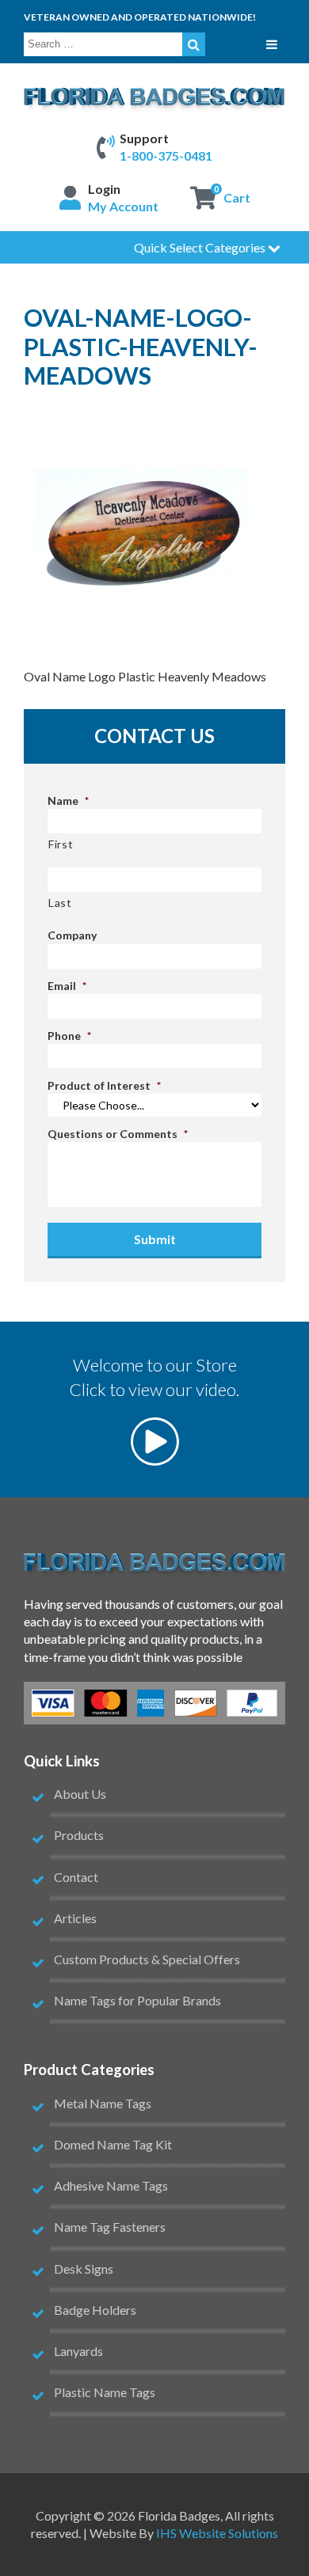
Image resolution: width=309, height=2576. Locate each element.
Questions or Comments (118, 1134)
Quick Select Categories (201, 247)
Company (72, 935)
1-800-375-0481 (166, 156)
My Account (123, 206)
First (61, 844)
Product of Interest (104, 1085)
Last (60, 903)
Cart (237, 197)
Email (67, 986)
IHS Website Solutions (217, 2533)
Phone (69, 1036)
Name (68, 800)
